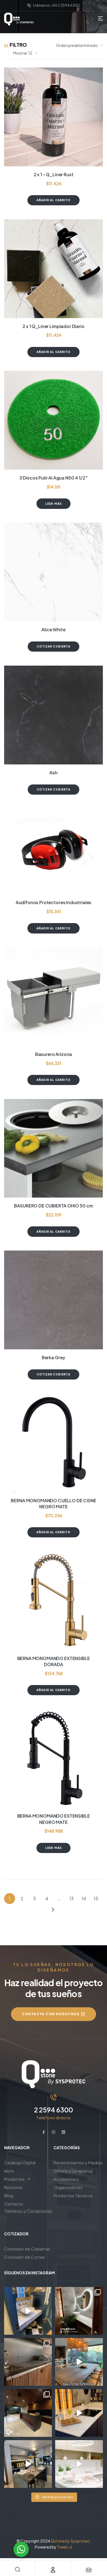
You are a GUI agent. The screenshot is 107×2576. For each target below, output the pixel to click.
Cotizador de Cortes (25, 2257)
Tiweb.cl (65, 2547)
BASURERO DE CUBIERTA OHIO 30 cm (53, 1206)
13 (71, 1898)
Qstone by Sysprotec (70, 2541)
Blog (9, 2195)
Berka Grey (54, 1357)
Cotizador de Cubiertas (27, 2249)
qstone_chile (27, 2292)
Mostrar (20, 53)
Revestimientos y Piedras (78, 2162)
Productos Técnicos (73, 2195)
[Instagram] (54, 2132)
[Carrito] (89, 2570)
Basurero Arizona (54, 1054)
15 (96, 1898)
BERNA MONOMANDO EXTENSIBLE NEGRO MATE (54, 1819)
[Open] (28, 2311)
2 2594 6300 (54, 2110)
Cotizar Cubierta (54, 646)
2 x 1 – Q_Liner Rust (54, 174)
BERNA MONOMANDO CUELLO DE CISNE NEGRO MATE (53, 1503)
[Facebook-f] (44, 2132)
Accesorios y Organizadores (68, 2183)
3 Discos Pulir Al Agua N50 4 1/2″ (54, 478)
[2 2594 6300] (54, 2097)
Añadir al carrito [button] (54, 200)
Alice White (53, 630)
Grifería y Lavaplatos (73, 2171)
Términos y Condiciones (28, 2211)
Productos (14, 2179)
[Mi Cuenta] (53, 2570)
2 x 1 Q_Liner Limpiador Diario (53, 326)
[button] (29, 2179)
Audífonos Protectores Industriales (54, 902)
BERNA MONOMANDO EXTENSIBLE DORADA (54, 1661)
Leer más (54, 504)
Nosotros (13, 2187)
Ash (54, 773)
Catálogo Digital (20, 2162)
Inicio (9, 2171)
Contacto (14, 2204)
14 (84, 1898)
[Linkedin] (63, 2132)
